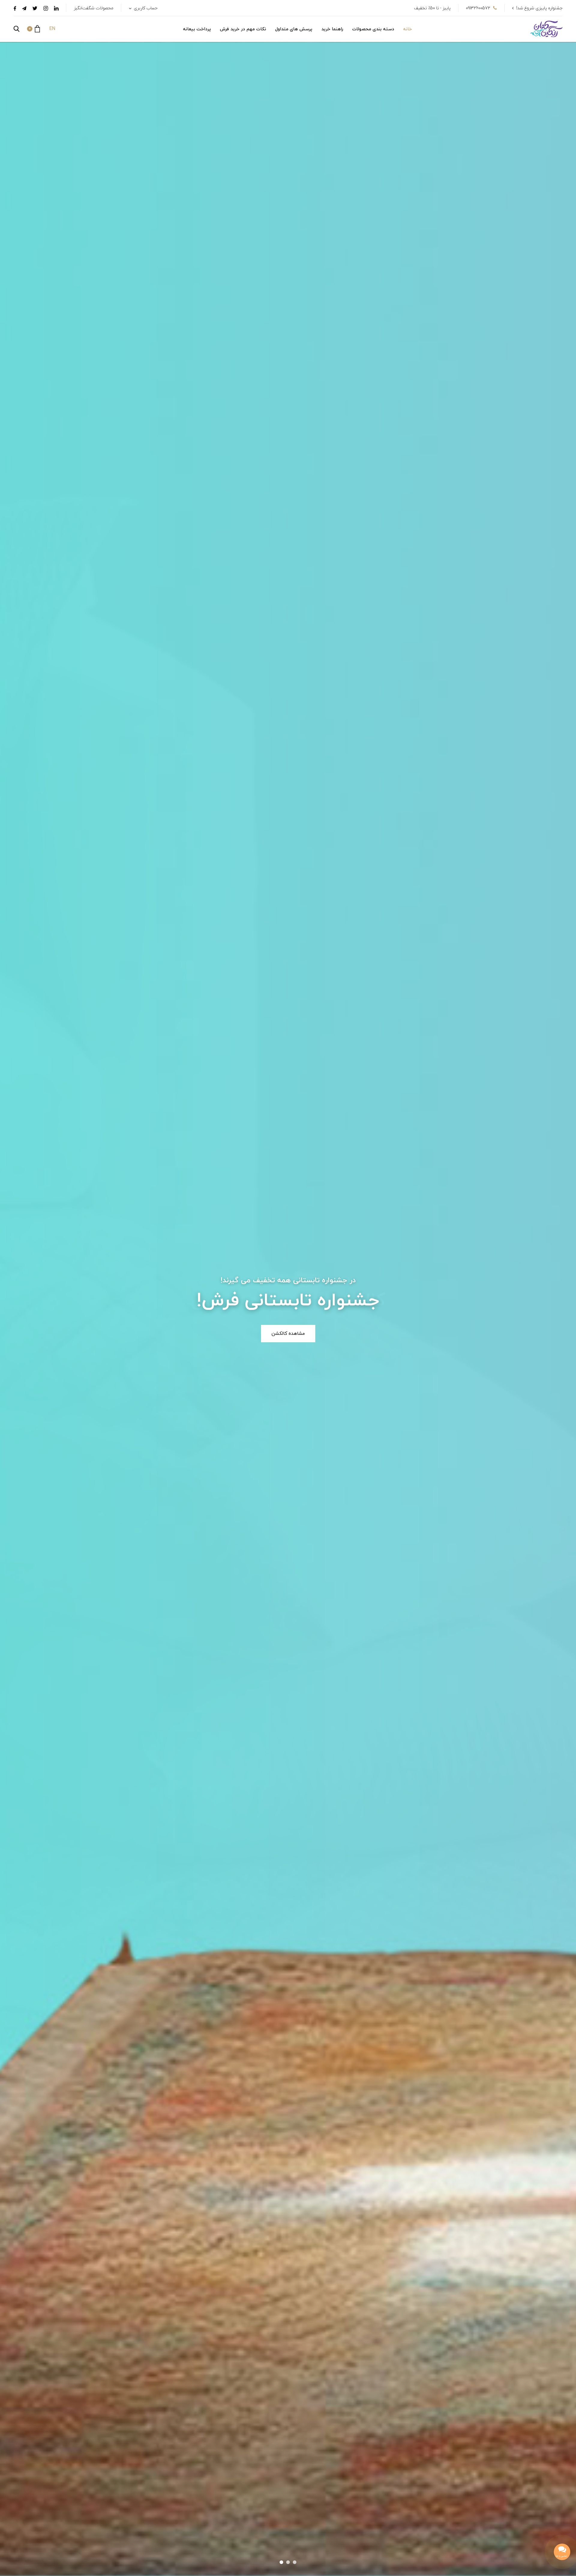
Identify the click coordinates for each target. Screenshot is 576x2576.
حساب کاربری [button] (145, 8)
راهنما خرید (332, 29)
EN (52, 29)
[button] (33, 29)
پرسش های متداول (294, 29)
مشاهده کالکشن (288, 1334)
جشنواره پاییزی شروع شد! (539, 8)
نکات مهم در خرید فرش (243, 29)
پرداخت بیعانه (197, 29)
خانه (408, 29)
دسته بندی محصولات (373, 29)
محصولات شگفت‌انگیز (94, 8)
